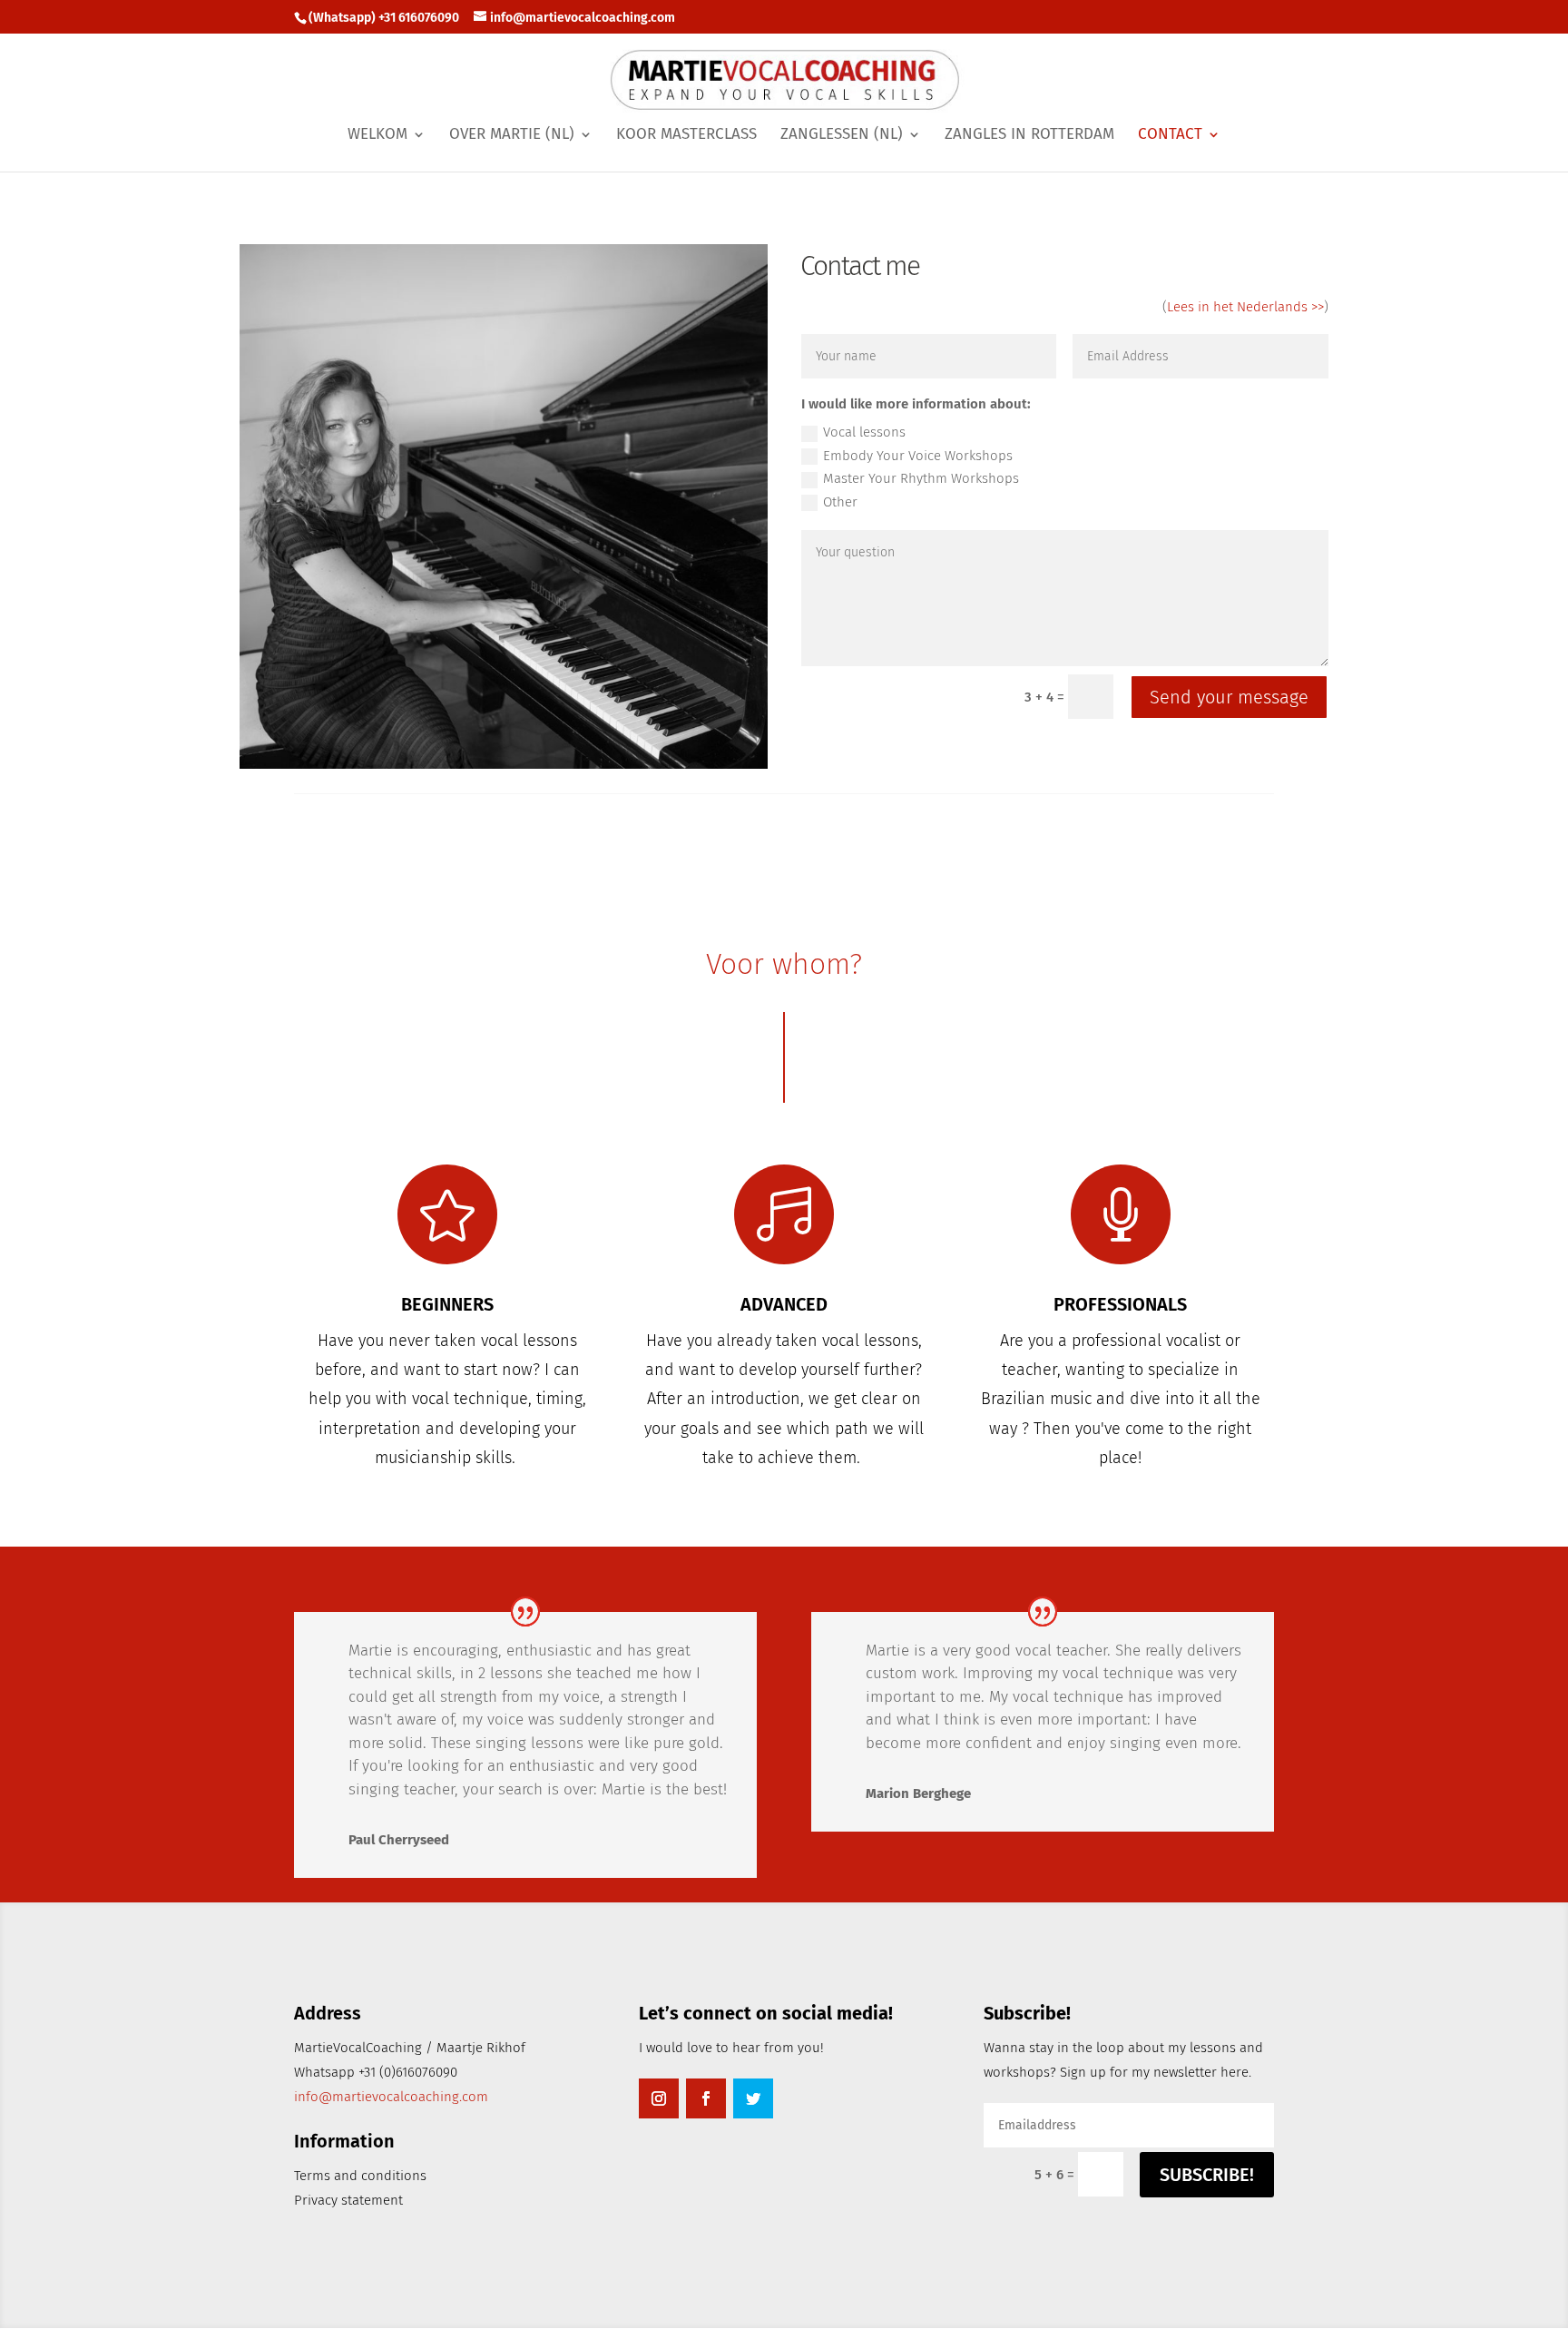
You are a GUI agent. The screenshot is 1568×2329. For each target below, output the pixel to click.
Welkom (377, 136)
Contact (1170, 136)
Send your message (1229, 697)
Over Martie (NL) (512, 136)
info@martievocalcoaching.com (391, 2097)
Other (840, 502)
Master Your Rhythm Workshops (921, 478)
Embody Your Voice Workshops (918, 456)
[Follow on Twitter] (753, 2098)
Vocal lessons (864, 432)
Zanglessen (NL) (842, 136)
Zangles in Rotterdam (1029, 136)
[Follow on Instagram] (659, 2098)
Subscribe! (1207, 2175)
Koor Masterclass (686, 136)
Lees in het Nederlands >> (1245, 307)
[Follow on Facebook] (706, 2098)
